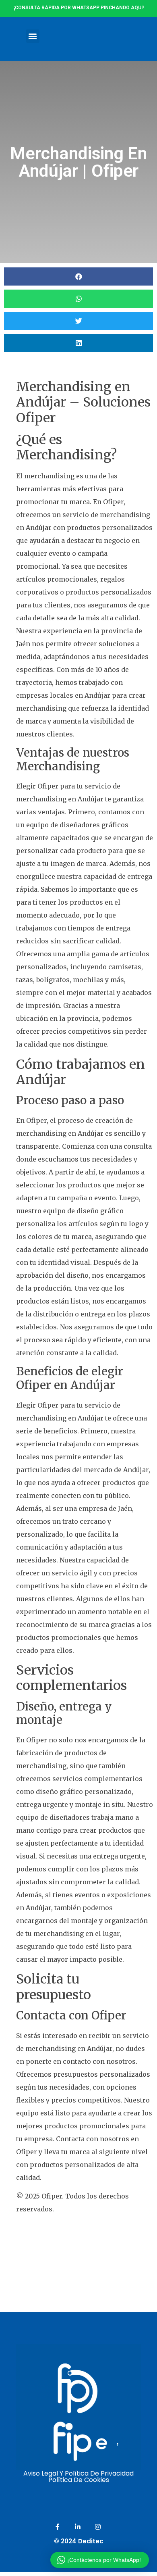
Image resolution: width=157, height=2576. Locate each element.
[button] (33, 36)
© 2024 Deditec (79, 2541)
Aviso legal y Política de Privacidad (78, 2473)
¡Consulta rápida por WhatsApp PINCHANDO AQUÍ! (79, 8)
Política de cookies (79, 2480)
